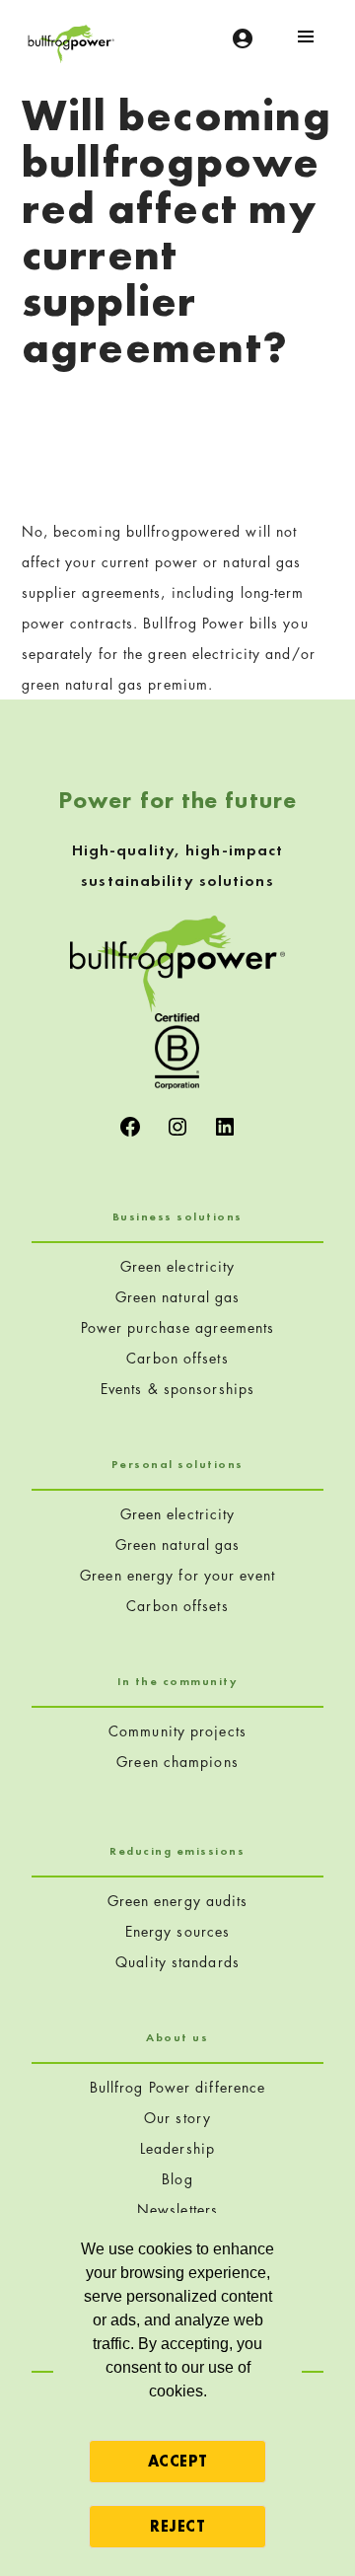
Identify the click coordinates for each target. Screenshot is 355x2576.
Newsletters (177, 2209)
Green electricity (178, 1266)
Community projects (177, 1731)
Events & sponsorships (177, 1389)
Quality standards (177, 1962)
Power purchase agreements (178, 1327)
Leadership (177, 2148)
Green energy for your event (177, 1575)
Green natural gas (178, 1297)
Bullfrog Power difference (178, 2087)
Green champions (177, 1762)
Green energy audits (178, 1901)
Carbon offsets (177, 1358)
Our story (177, 2118)
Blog (177, 2179)
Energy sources (177, 1931)
